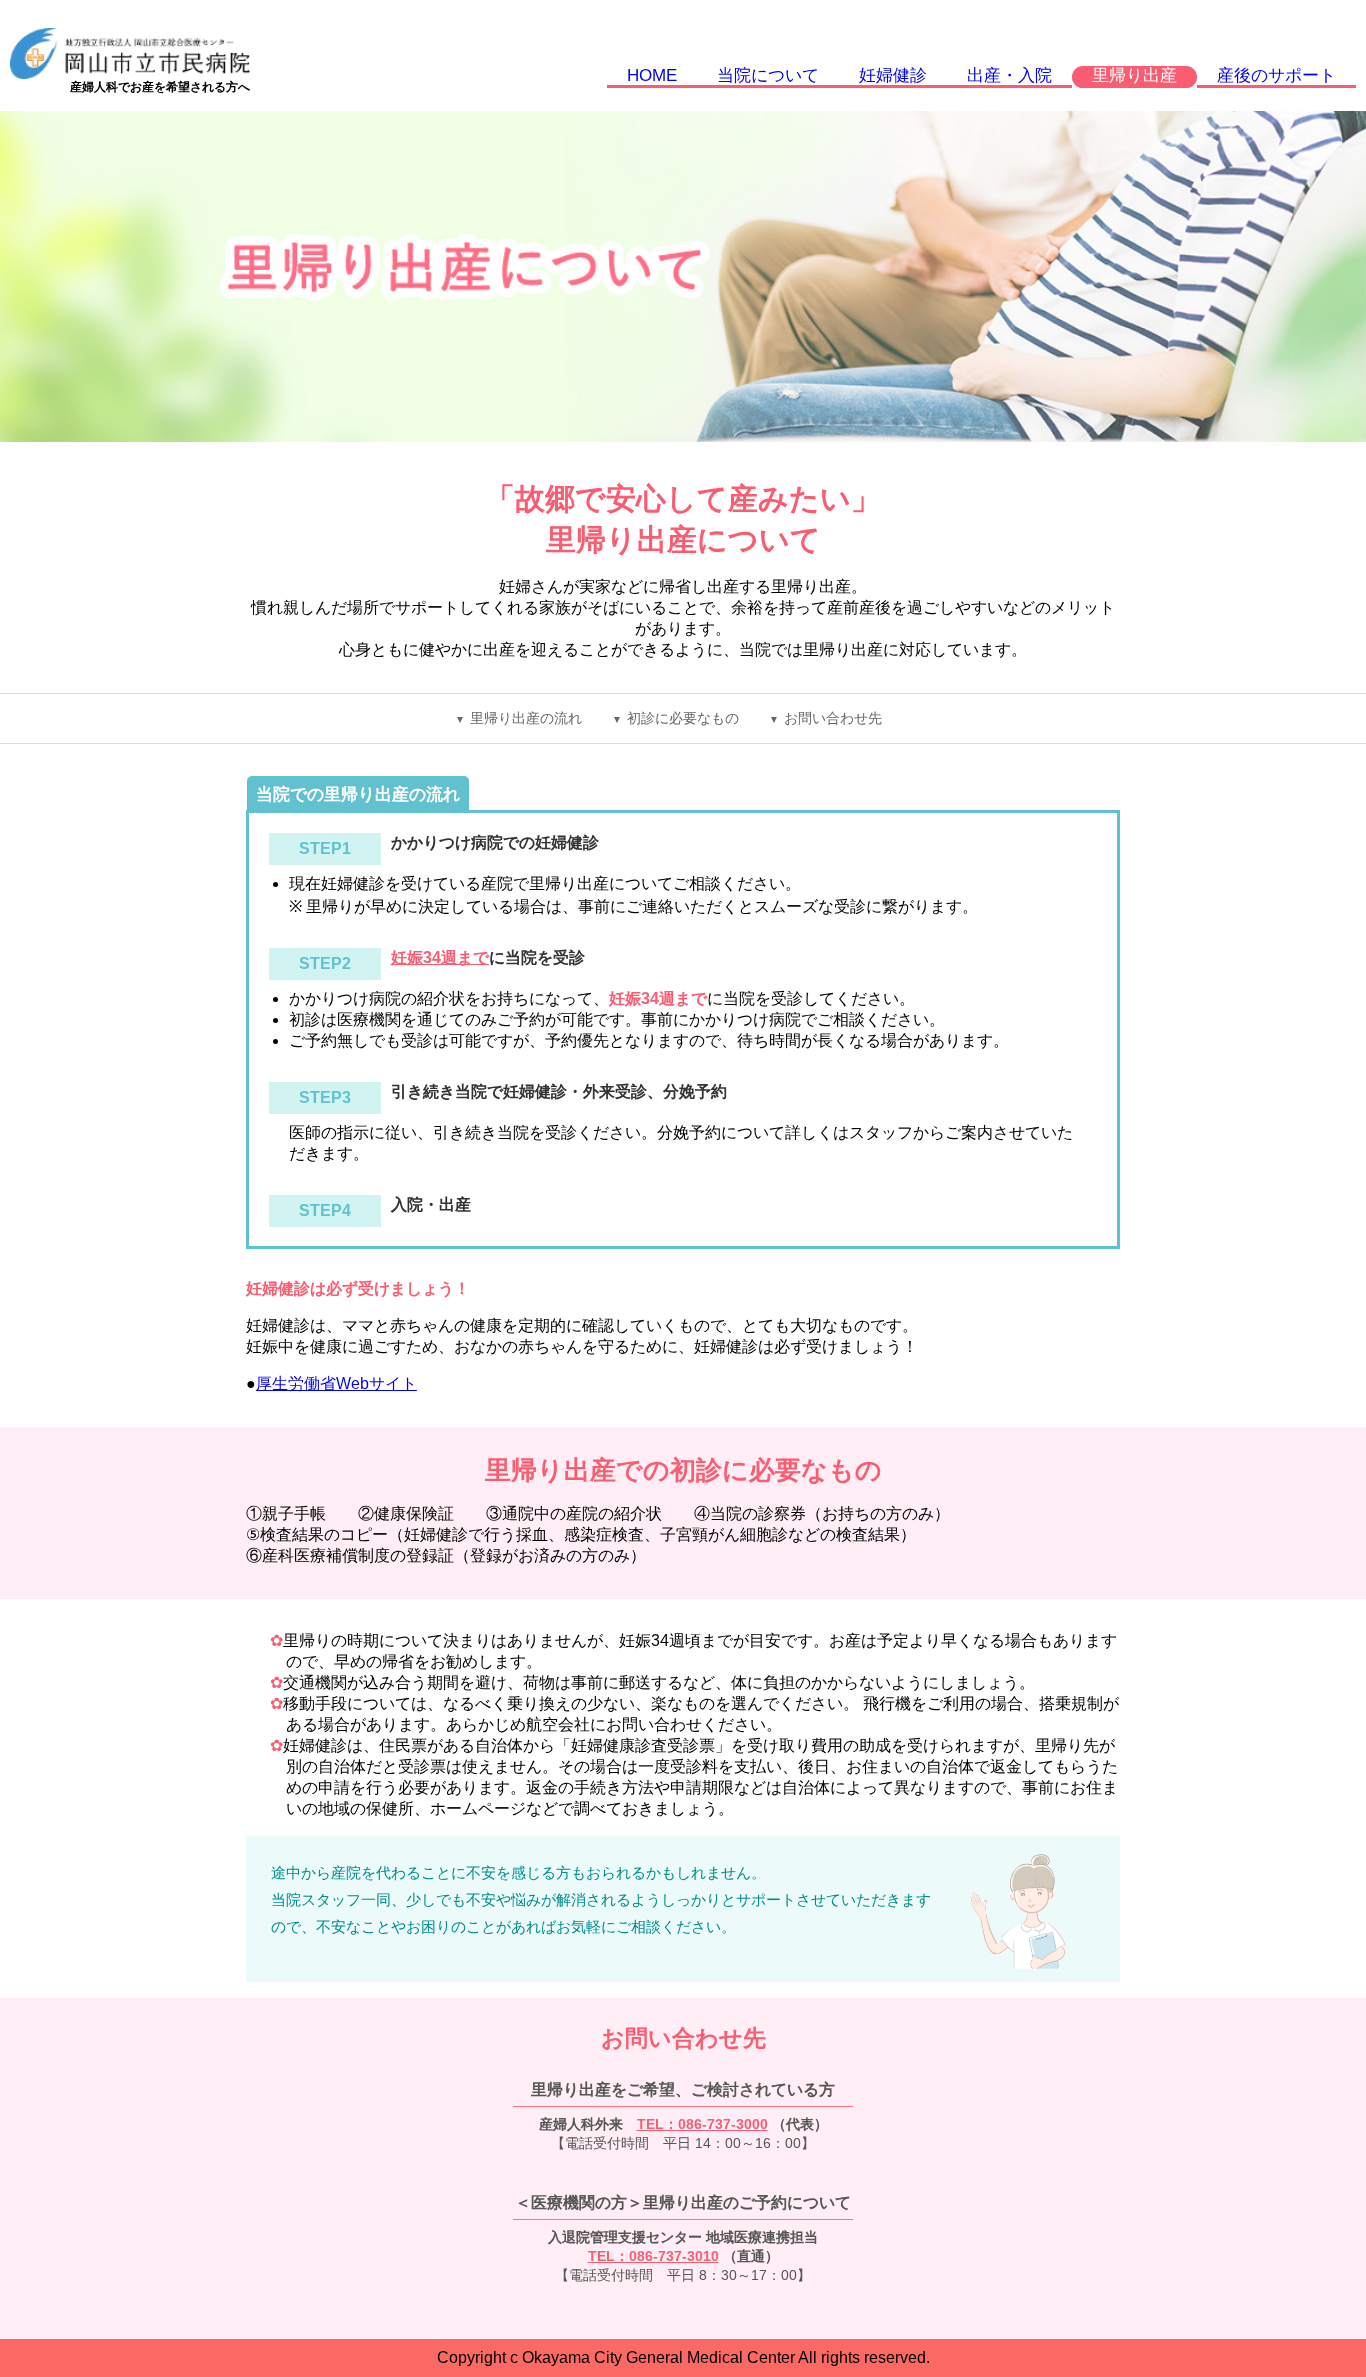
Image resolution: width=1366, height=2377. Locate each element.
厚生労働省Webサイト (336, 1383)
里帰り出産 (1134, 75)
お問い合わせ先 (833, 718)
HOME (652, 75)
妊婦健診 (893, 75)
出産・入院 (1009, 75)
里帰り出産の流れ (526, 718)
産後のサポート (1276, 75)
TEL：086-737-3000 (702, 2124)
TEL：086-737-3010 (653, 2256)
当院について (768, 75)
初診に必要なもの (683, 718)
